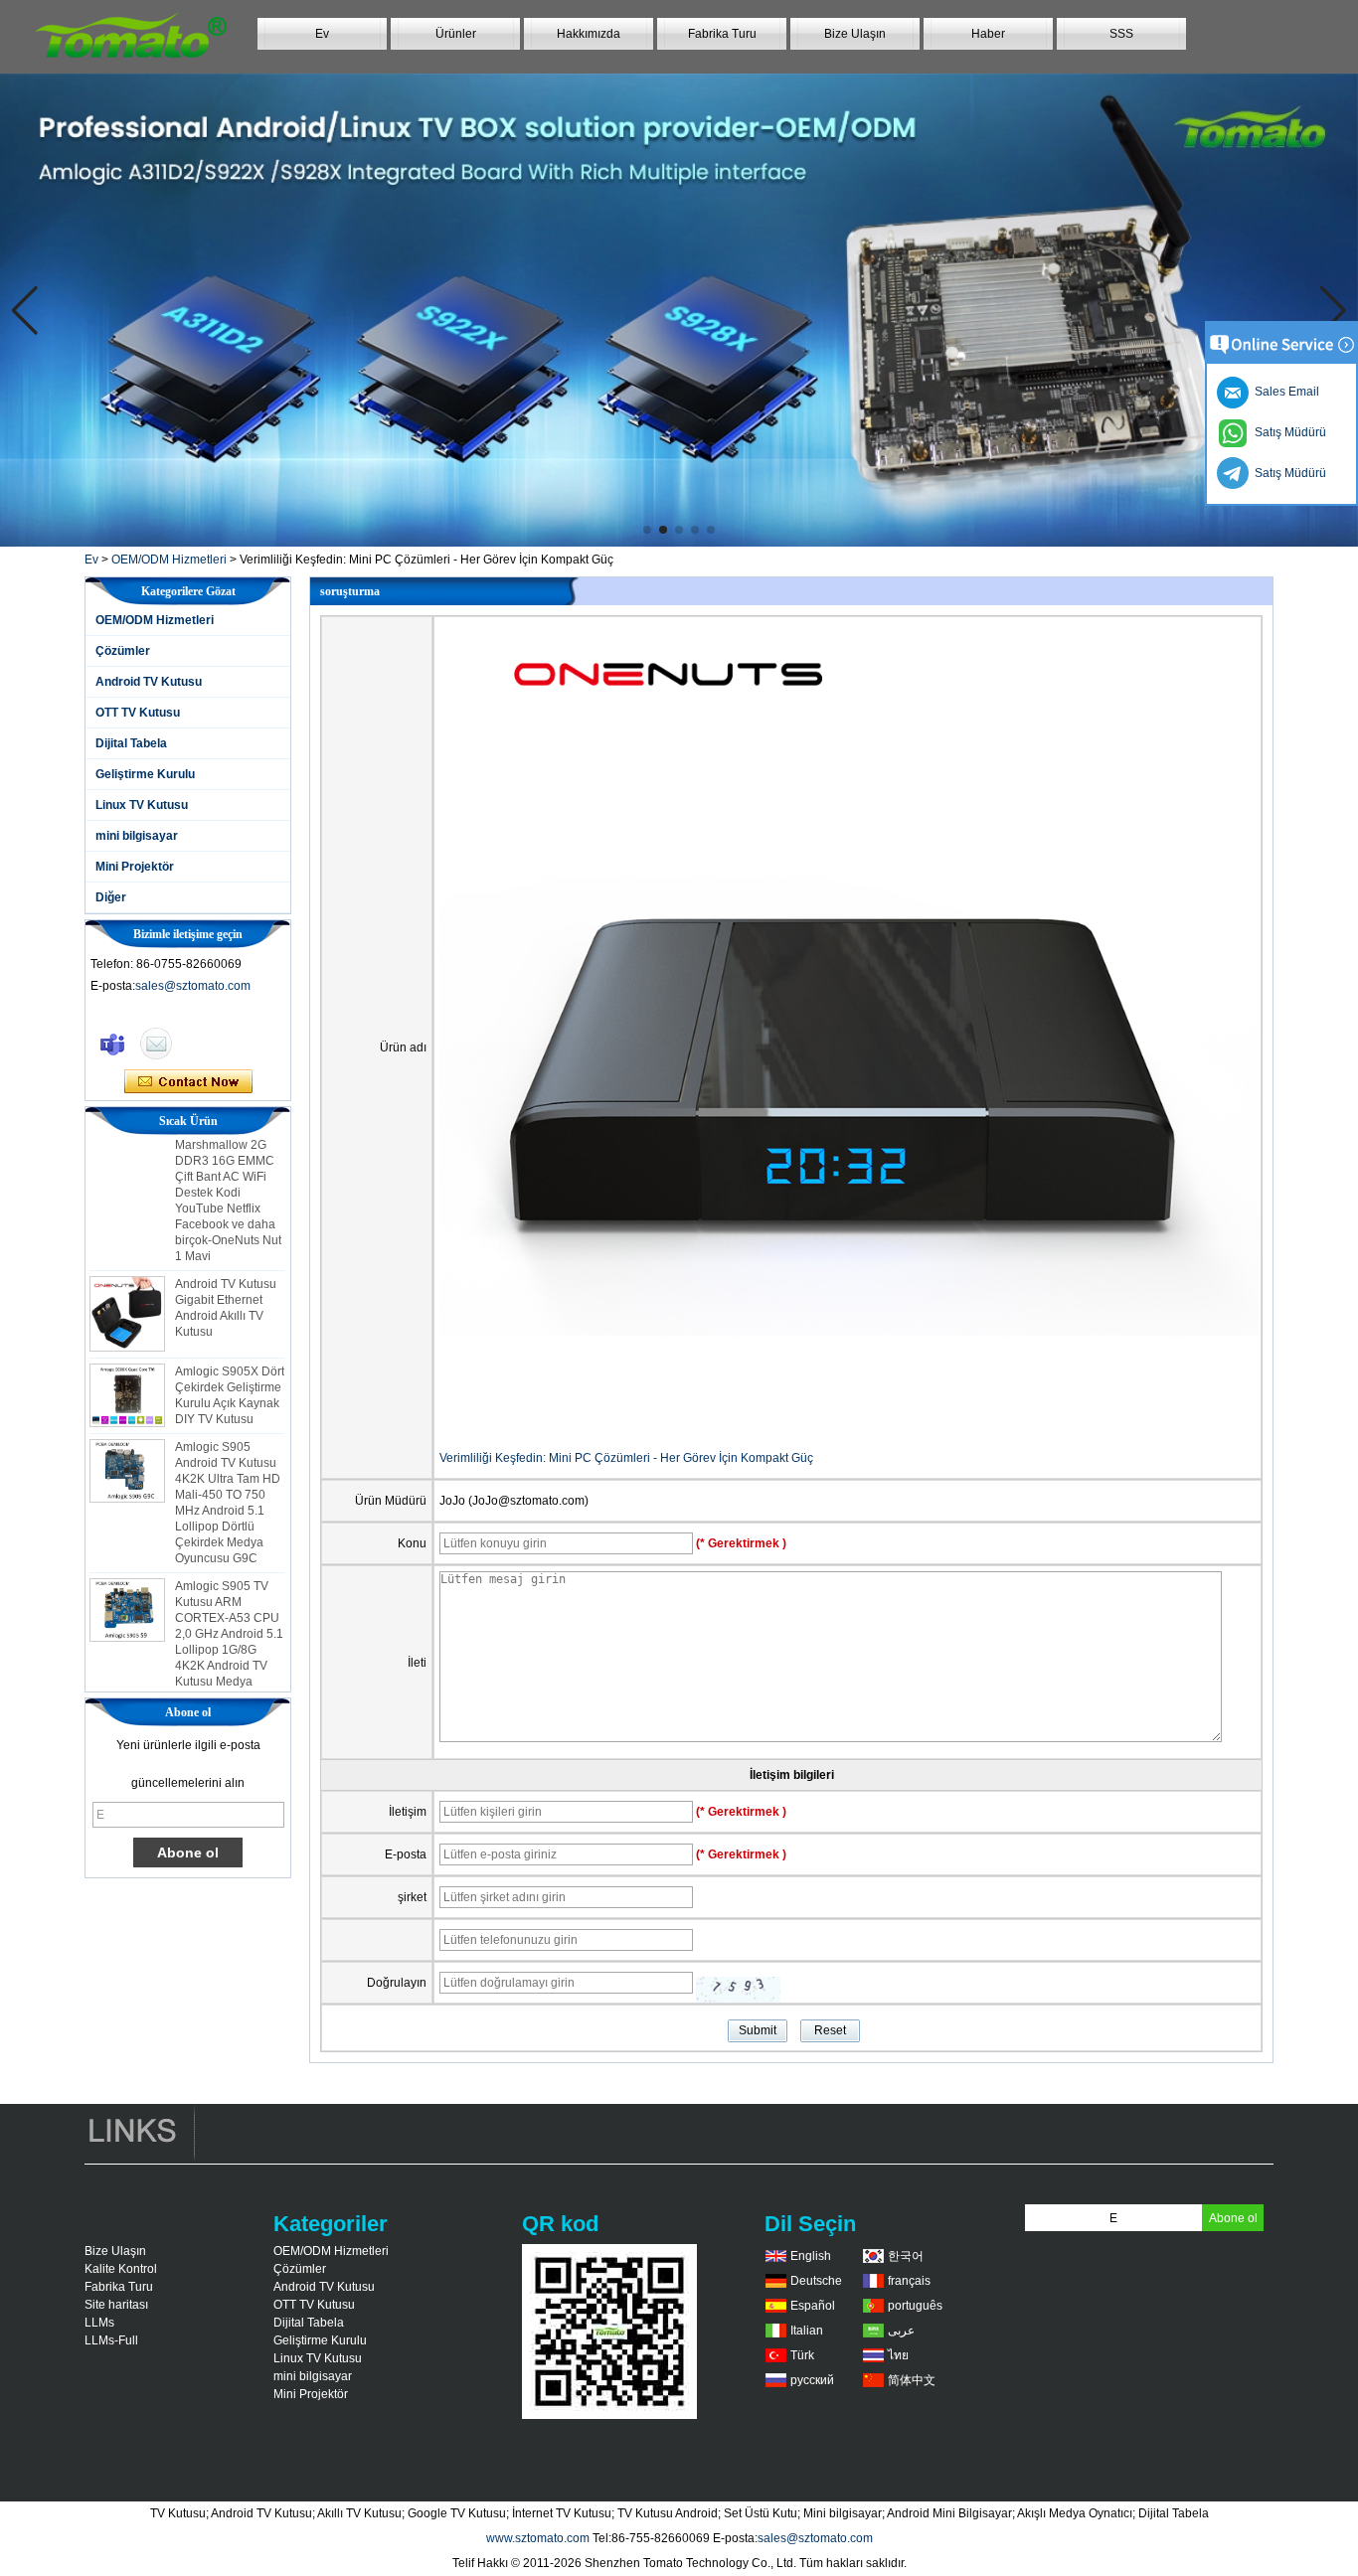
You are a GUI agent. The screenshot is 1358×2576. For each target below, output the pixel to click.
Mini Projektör (135, 867)
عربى (901, 2331)
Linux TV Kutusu (142, 805)
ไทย (898, 2355)
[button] (647, 530)
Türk (802, 2355)
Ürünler (456, 34)
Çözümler (123, 651)
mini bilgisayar (137, 836)
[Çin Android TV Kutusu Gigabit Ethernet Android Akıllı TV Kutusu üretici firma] (127, 1290)
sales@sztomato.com (193, 986)
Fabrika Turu (722, 34)
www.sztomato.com (538, 2538)
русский (812, 2380)
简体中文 (912, 2380)
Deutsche (816, 2281)
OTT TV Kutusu (138, 713)
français (909, 2281)
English (811, 2256)
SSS (1121, 34)
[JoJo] (112, 1044)
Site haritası (116, 2305)
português (915, 2306)
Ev (322, 34)
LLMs (99, 2323)
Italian (807, 2331)
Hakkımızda (589, 34)
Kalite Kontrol (121, 2269)
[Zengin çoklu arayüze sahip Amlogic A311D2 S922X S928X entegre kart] (679, 310)
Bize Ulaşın (855, 34)
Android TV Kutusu (149, 682)
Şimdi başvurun (188, 1082)
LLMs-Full (111, 2340)
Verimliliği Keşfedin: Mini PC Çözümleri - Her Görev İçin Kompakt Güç (626, 1458)
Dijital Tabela (131, 743)
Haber (988, 34)
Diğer (111, 897)
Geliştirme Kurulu (145, 774)
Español (813, 2306)
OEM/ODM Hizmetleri (169, 560)
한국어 (906, 2256)
